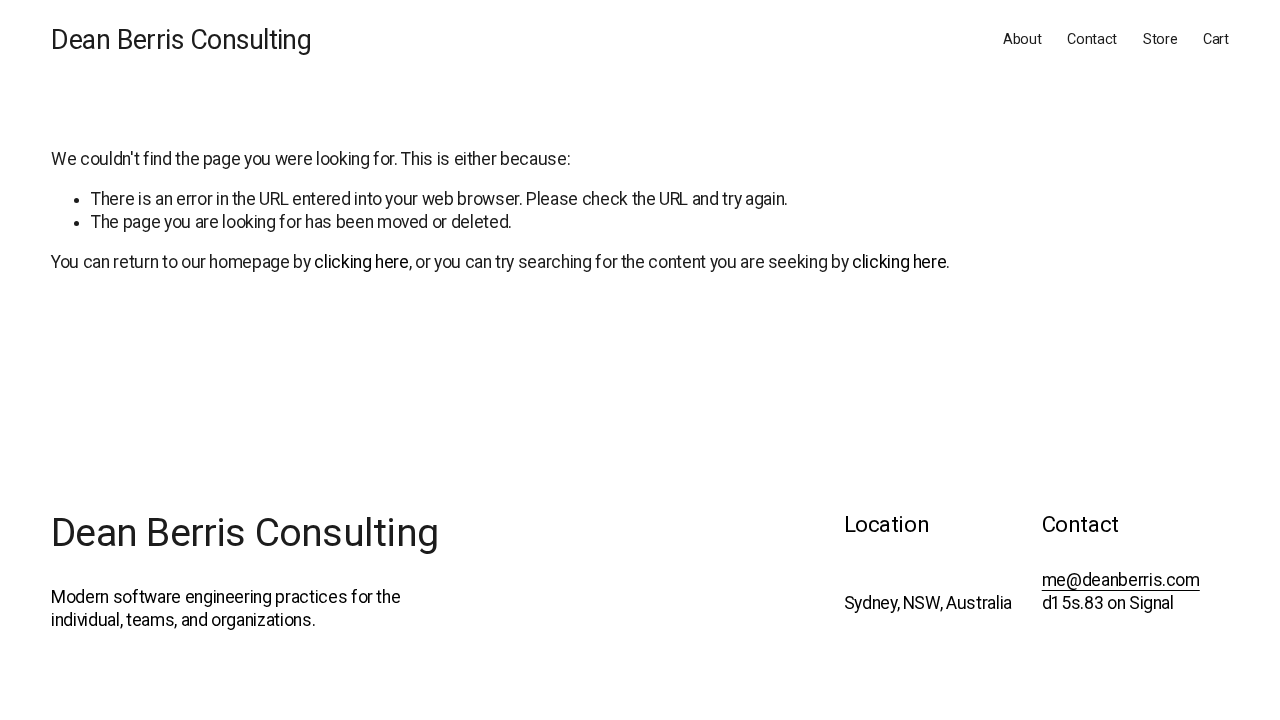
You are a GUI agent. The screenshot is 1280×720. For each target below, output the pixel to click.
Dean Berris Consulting (181, 40)
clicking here (361, 262)
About (1022, 39)
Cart (1216, 39)
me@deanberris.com (1121, 580)
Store (1160, 39)
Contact (1092, 39)
